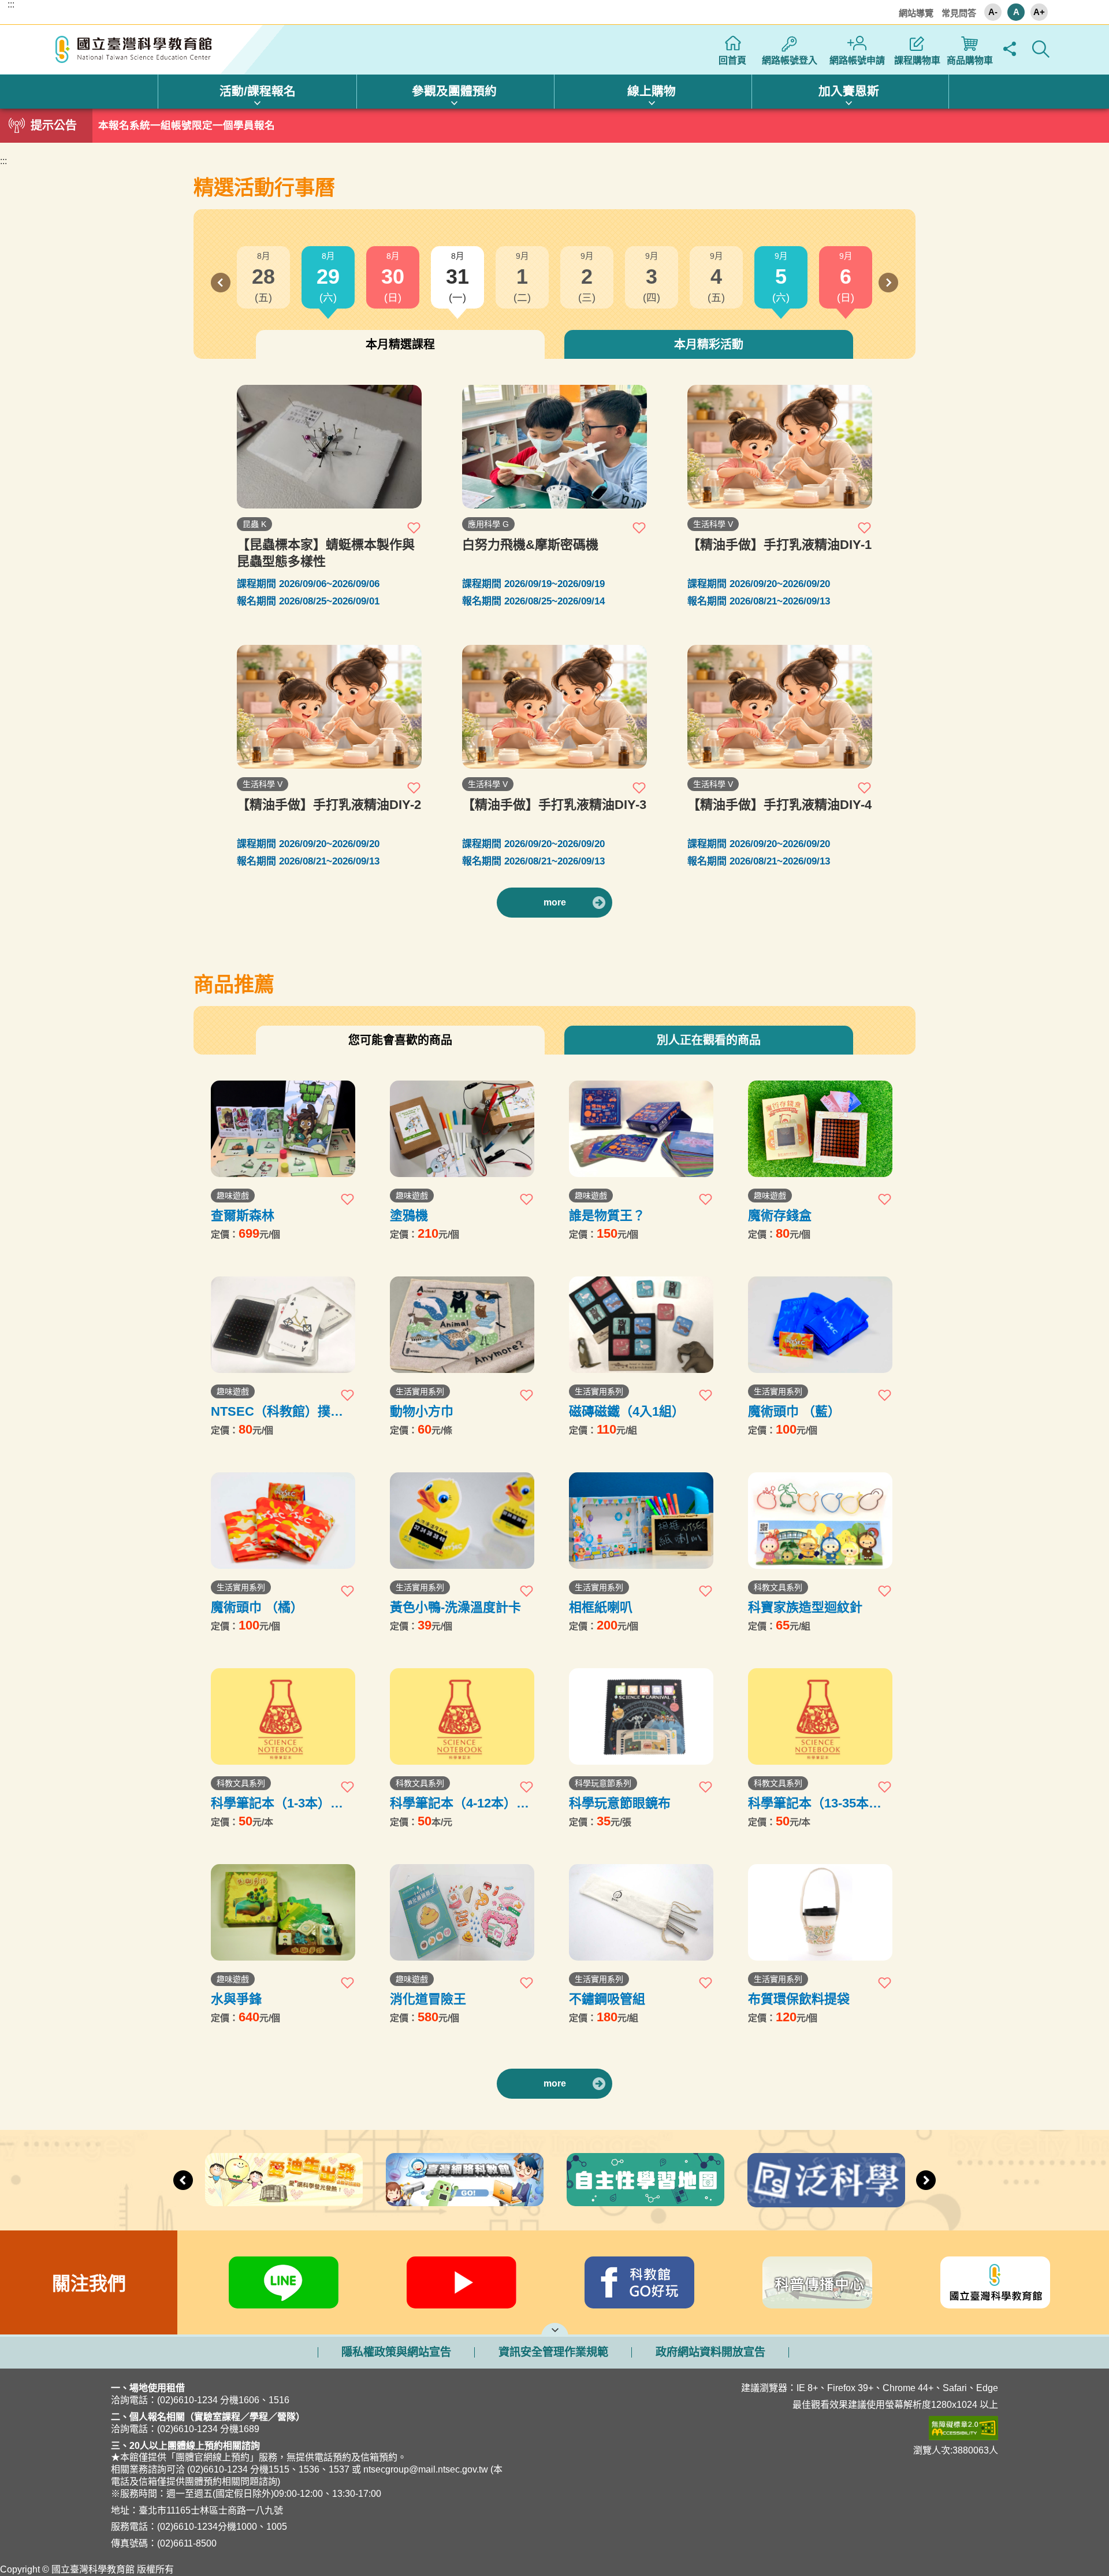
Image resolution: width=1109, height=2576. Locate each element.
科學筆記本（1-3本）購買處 (277, 1803)
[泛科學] (826, 2180)
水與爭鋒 (236, 1999)
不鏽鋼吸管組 (607, 1999)
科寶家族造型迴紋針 (805, 1607)
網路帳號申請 (857, 60)
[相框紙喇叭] (641, 1521)
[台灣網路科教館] (465, 2180)
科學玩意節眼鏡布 (620, 1803)
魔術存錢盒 (780, 1215)
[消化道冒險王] (462, 1912)
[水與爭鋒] (283, 1912)
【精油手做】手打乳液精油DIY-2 (329, 805)
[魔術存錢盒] (820, 1129)
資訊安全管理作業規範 (553, 2352)
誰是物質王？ (607, 1215)
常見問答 (959, 13)
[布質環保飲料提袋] (820, 1912)
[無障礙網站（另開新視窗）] (799, 2428)
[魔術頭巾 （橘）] (283, 1521)
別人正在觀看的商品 (709, 1040)
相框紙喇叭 (601, 1607)
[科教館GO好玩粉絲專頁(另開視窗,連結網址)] (639, 2282)
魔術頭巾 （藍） (794, 1411)
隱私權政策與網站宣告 (396, 2352)
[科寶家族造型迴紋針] (820, 1521)
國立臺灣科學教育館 (135, 50)
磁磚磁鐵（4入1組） (627, 1411)
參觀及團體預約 (454, 91)
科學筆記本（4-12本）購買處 (459, 1803)
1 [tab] (554, 123)
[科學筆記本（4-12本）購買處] (462, 1716)
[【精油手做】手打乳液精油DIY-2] (329, 707)
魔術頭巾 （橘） (257, 1607)
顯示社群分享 (1009, 49)
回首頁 (732, 60)
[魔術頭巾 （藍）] (820, 1325)
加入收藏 (414, 528)
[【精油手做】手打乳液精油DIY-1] (780, 447)
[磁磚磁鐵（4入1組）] (641, 1325)
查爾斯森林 (243, 1215)
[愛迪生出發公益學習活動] (284, 2180)
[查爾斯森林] (283, 1129)
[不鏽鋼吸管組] (641, 1912)
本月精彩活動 (709, 344)
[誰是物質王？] (641, 1129)
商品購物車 (970, 60)
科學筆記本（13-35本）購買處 (815, 1803)
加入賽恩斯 (849, 91)
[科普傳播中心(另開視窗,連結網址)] (817, 2282)
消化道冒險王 (428, 1999)
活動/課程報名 (258, 91)
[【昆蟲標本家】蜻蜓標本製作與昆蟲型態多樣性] (329, 447)
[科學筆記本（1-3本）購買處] (283, 1716)
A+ (1039, 12)
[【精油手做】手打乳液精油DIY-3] (554, 707)
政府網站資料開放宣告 (710, 2352)
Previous (221, 283)
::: (11, 5)
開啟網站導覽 (555, 2329)
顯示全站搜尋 (1041, 49)
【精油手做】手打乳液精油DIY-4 (779, 805)
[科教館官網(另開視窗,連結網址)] (995, 2282)
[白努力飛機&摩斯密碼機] (554, 447)
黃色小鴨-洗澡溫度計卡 (455, 1607)
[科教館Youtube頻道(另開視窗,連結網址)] (462, 2282)
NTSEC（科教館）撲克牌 (277, 1411)
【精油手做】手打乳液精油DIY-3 (554, 805)
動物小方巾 (422, 1411)
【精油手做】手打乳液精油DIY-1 (779, 545)
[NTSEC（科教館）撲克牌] (283, 1325)
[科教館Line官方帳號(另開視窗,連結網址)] (284, 2282)
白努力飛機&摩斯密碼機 (530, 545)
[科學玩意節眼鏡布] (641, 1716)
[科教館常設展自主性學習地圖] (645, 2180)
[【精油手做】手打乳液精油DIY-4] (780, 707)
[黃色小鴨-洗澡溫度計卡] (462, 1521)
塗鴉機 (409, 1215)
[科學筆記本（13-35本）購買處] (820, 1716)
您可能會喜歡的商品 (400, 1040)
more (555, 902)
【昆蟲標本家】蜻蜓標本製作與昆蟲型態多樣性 (326, 553)
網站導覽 (916, 13)
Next (888, 283)
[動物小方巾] (462, 1325)
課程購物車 (917, 60)
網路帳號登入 (790, 60)
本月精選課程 (400, 344)
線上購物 (652, 91)
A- (993, 12)
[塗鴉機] (462, 1129)
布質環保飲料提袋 (799, 1999)
